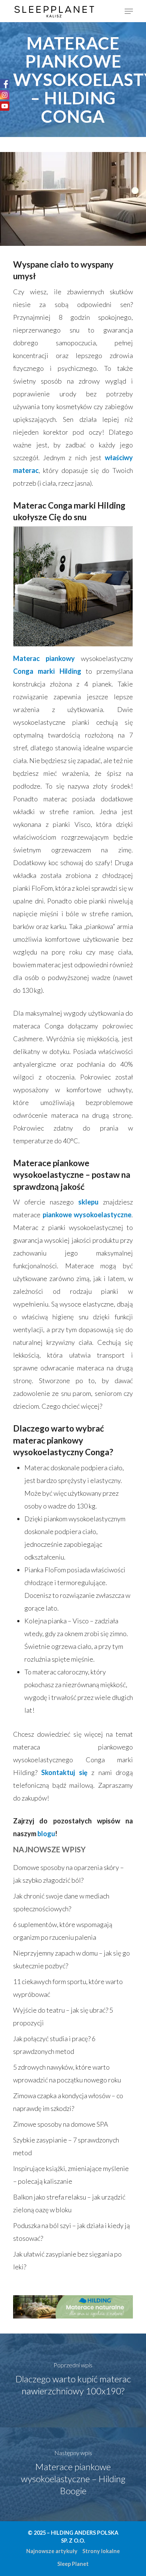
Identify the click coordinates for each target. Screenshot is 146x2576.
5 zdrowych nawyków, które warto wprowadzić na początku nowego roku (67, 2073)
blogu (46, 1834)
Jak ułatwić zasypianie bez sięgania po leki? (67, 2260)
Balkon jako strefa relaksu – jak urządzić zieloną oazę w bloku (69, 2203)
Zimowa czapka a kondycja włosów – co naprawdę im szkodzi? (68, 2102)
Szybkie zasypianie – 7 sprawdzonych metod (66, 2146)
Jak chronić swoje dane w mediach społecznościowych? (61, 1902)
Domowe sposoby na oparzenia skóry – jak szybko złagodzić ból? (69, 1874)
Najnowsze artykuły (52, 2551)
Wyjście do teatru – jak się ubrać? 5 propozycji (63, 2016)
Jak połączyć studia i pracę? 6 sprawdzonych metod (54, 2045)
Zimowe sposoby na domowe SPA (61, 2124)
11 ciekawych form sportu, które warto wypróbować (68, 1988)
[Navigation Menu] (129, 11)
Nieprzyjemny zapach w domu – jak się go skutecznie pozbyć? (72, 1959)
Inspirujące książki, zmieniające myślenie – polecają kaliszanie (71, 2175)
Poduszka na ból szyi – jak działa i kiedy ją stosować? (72, 2232)
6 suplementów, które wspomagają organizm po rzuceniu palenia (63, 1931)
